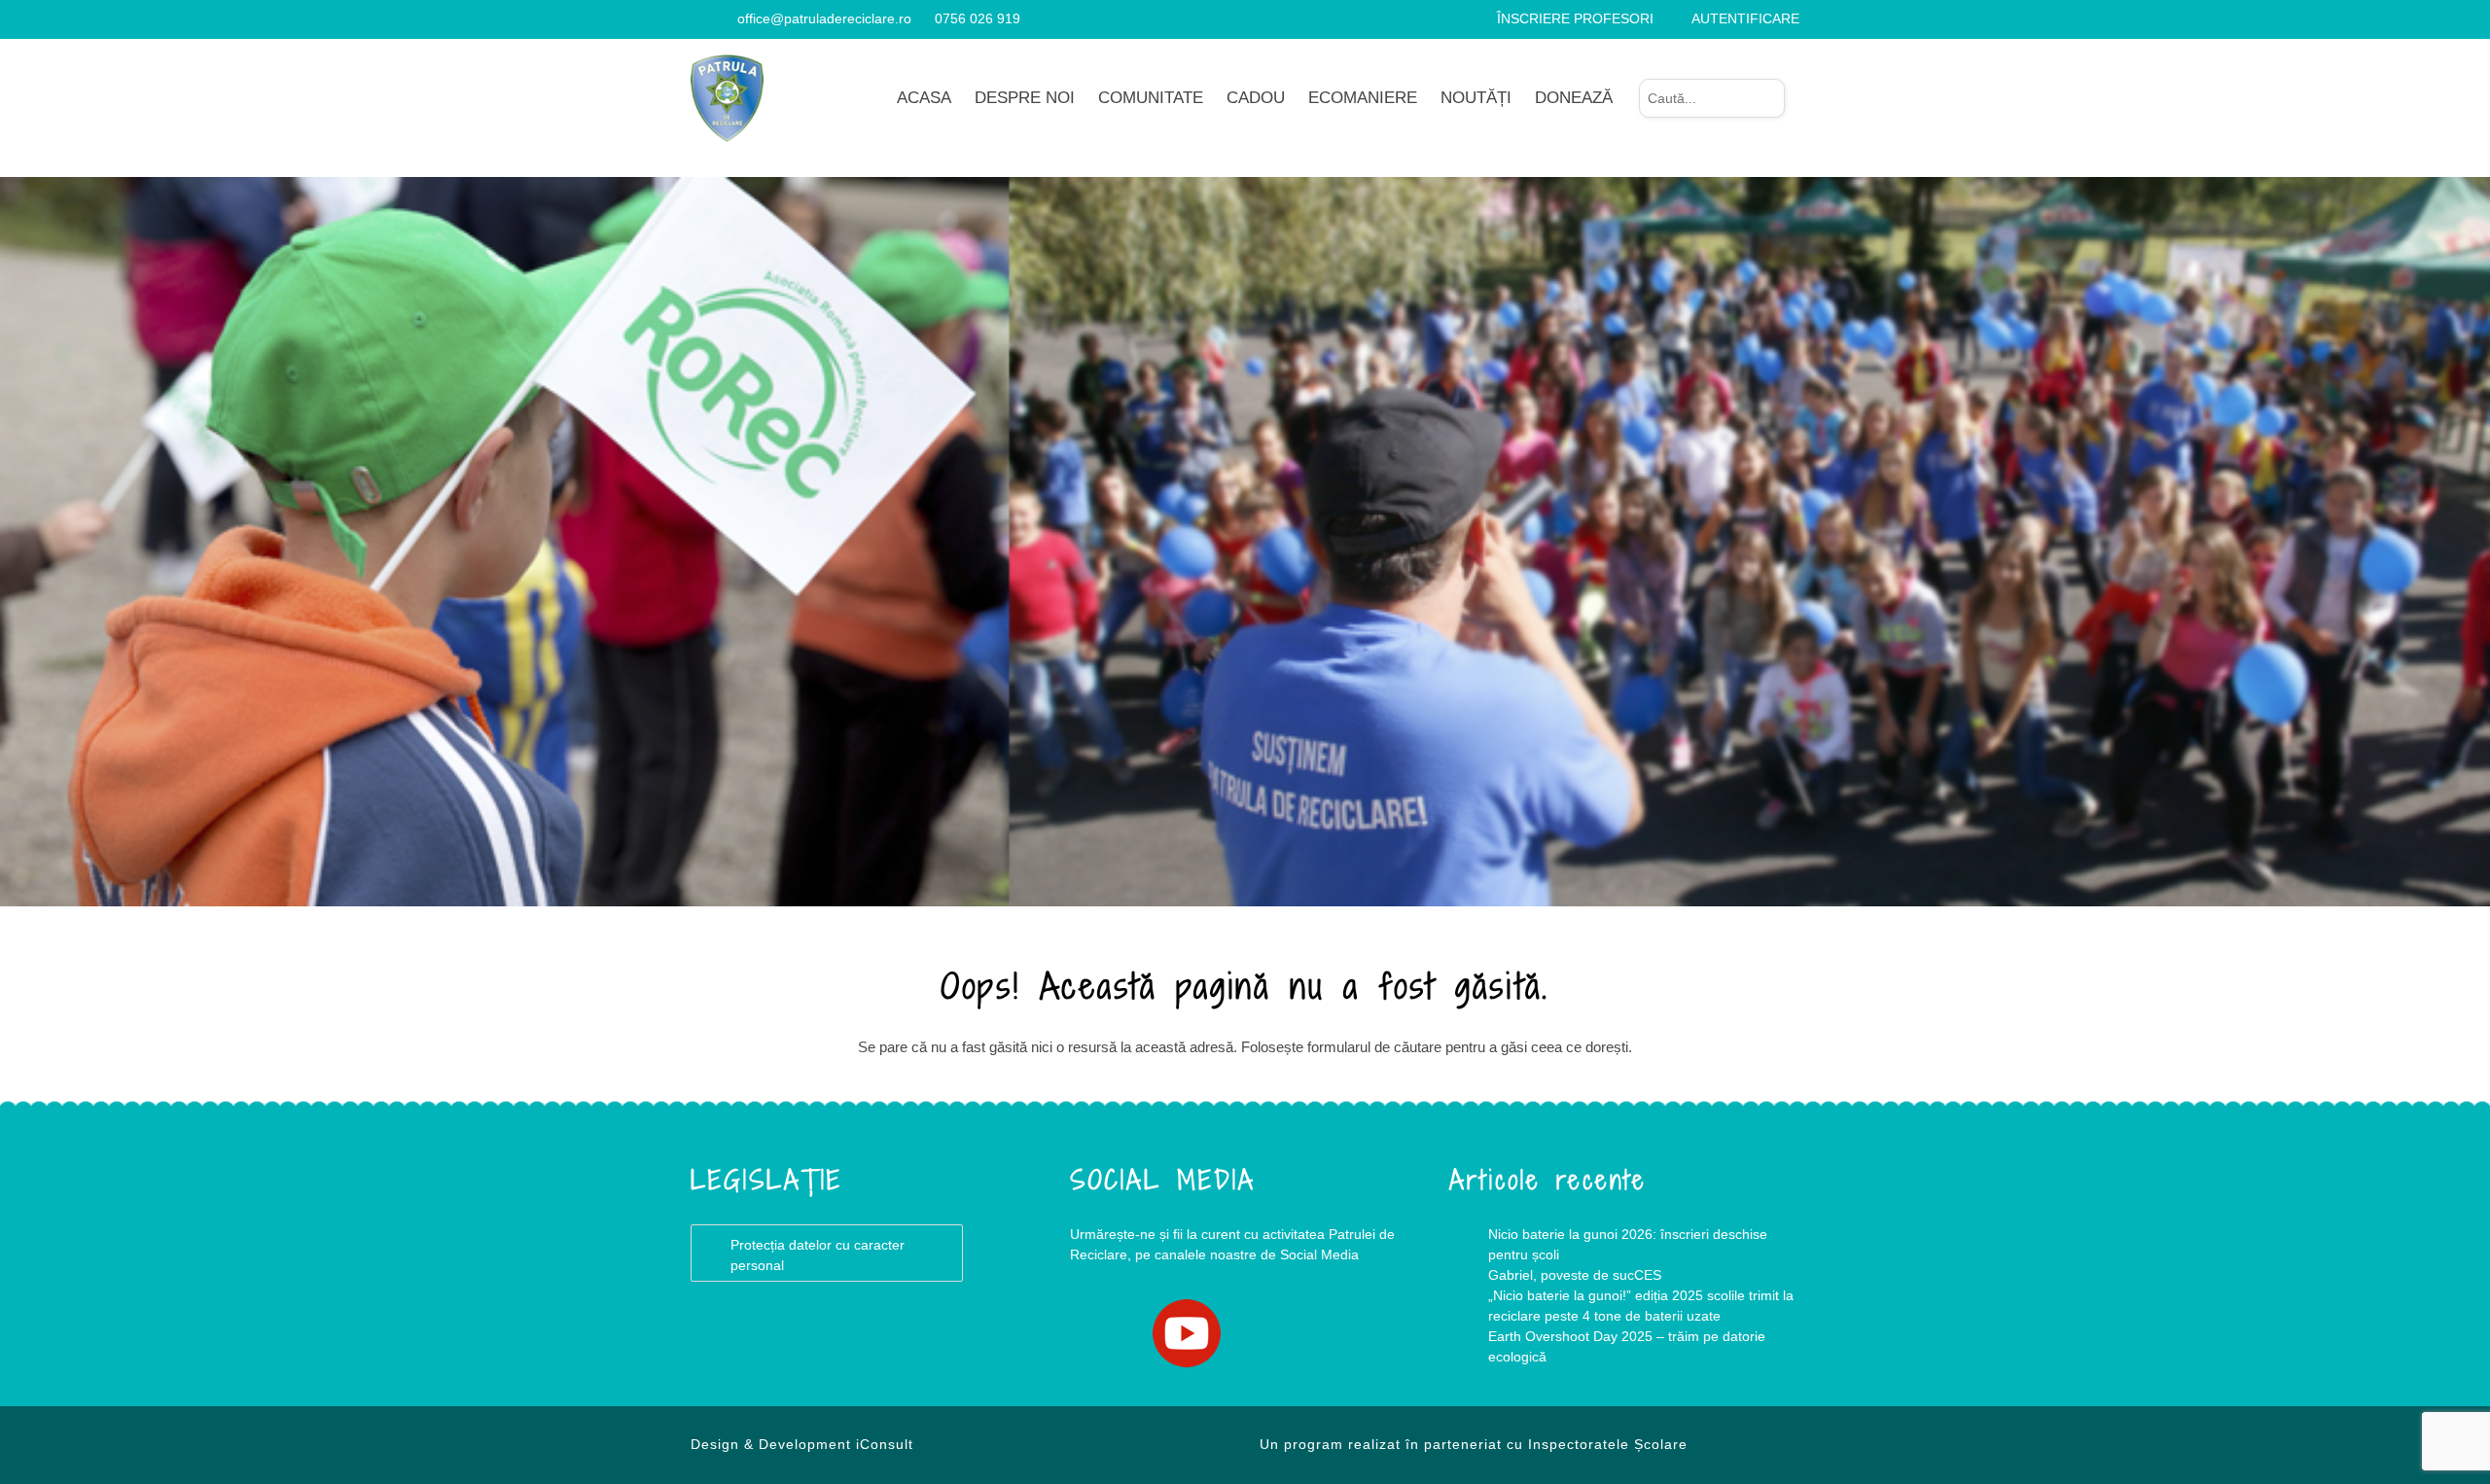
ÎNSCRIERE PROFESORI (1575, 18)
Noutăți (1476, 98)
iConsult (885, 1444)
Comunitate (1151, 98)
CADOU (1256, 98)
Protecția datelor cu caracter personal (818, 1255)
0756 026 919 (978, 18)
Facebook (1109, 1333)
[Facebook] (698, 18)
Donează (1574, 98)
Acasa (924, 98)
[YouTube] (721, 18)
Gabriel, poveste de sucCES (1575, 1275)
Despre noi (1025, 98)
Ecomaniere (1363, 98)
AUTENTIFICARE (1745, 18)
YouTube (1187, 1333)
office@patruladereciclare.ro (824, 18)
